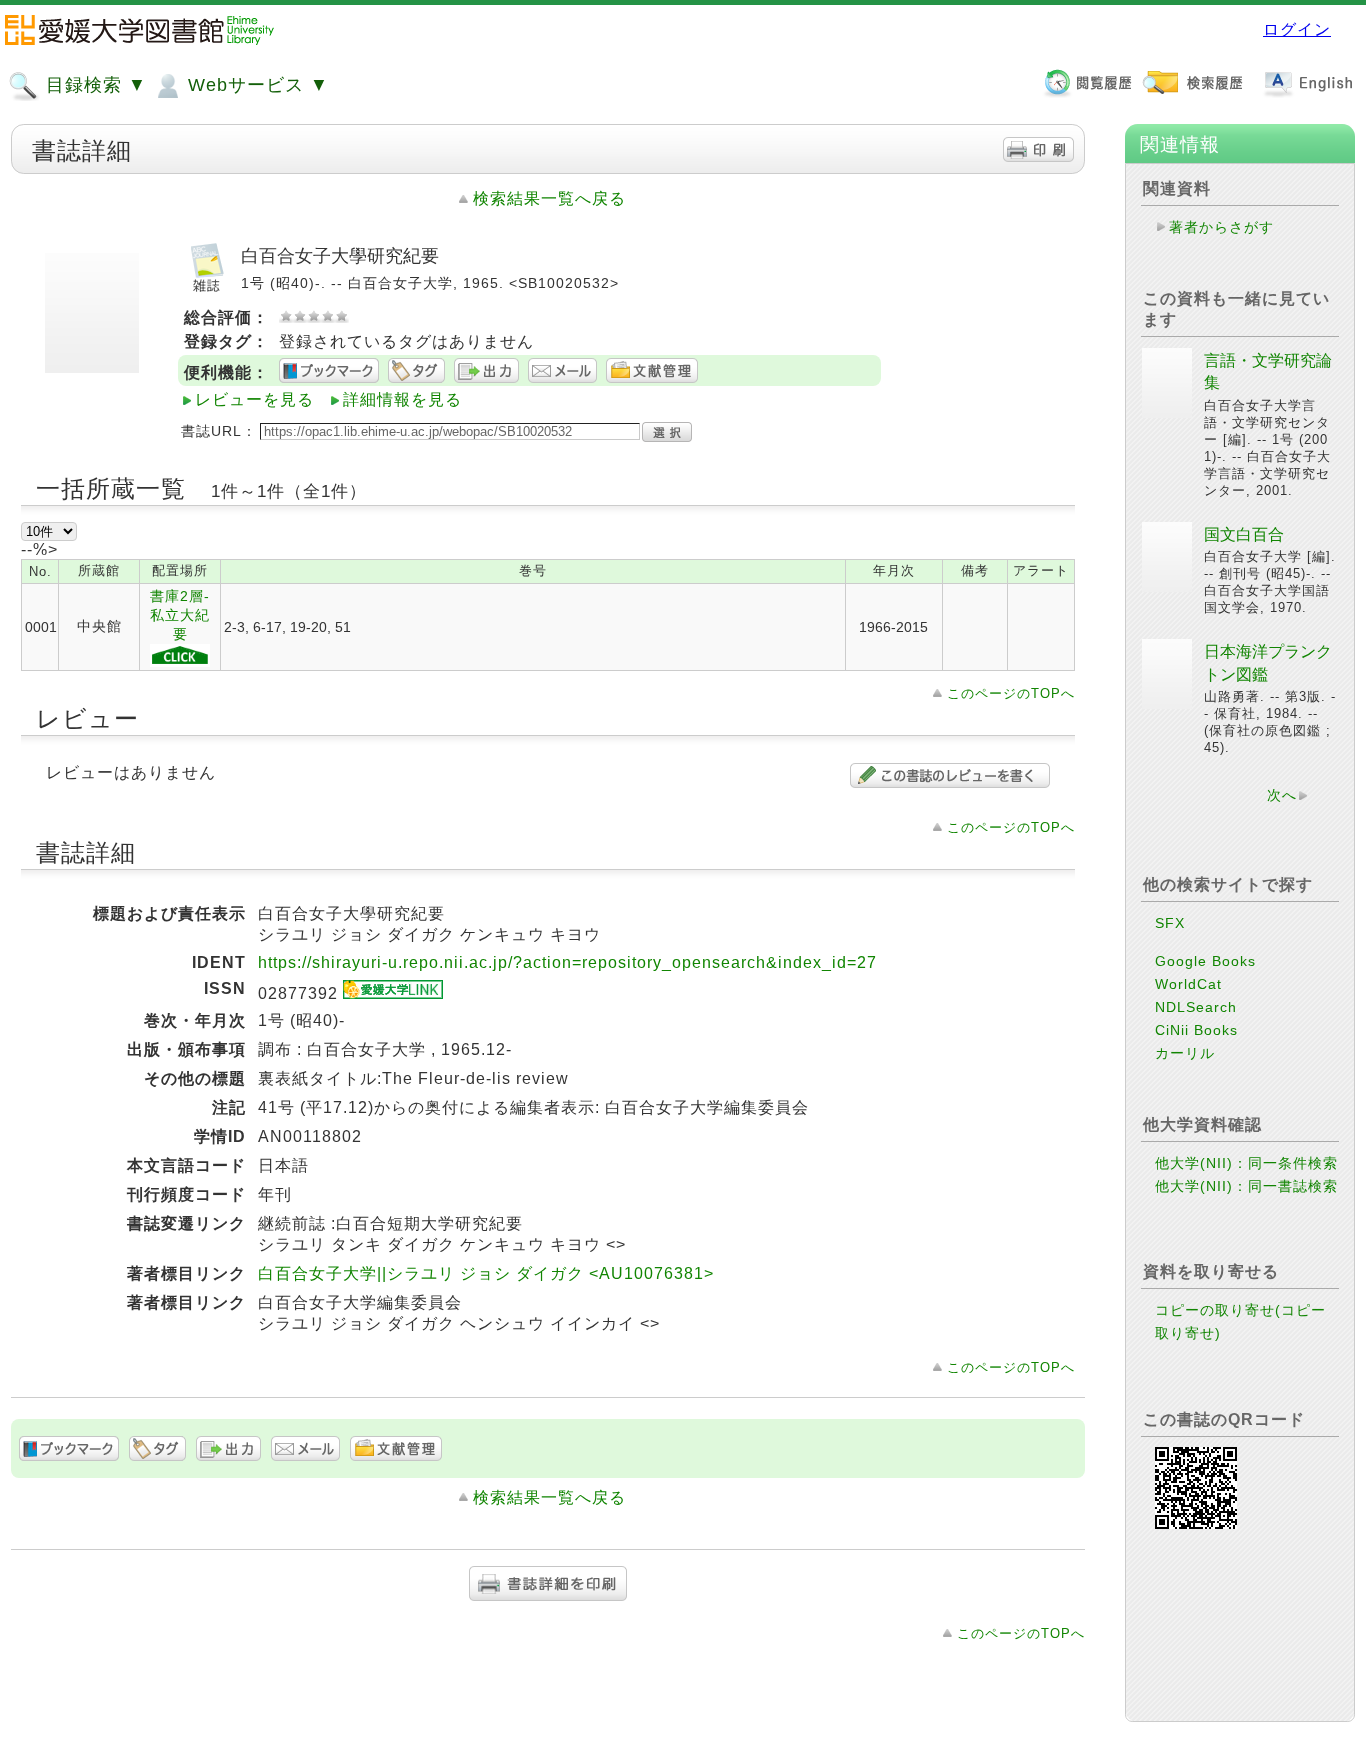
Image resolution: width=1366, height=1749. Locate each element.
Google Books (1205, 961)
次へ (1282, 795)
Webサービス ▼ (255, 85)
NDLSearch (1196, 1007)
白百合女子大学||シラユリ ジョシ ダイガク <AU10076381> (486, 1273)
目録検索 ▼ (93, 85)
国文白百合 (1244, 534)
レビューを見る (254, 399)
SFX (1170, 923)
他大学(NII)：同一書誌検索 (1246, 1186)
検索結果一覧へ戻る (549, 198)
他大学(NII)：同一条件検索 (1246, 1163)
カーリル (1185, 1053)
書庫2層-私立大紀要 (180, 615)
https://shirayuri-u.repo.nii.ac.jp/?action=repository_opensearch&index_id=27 (567, 962)
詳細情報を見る (402, 399)
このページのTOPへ (1011, 693)
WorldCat (1188, 984)
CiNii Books (1196, 1030)
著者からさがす (1221, 227)
